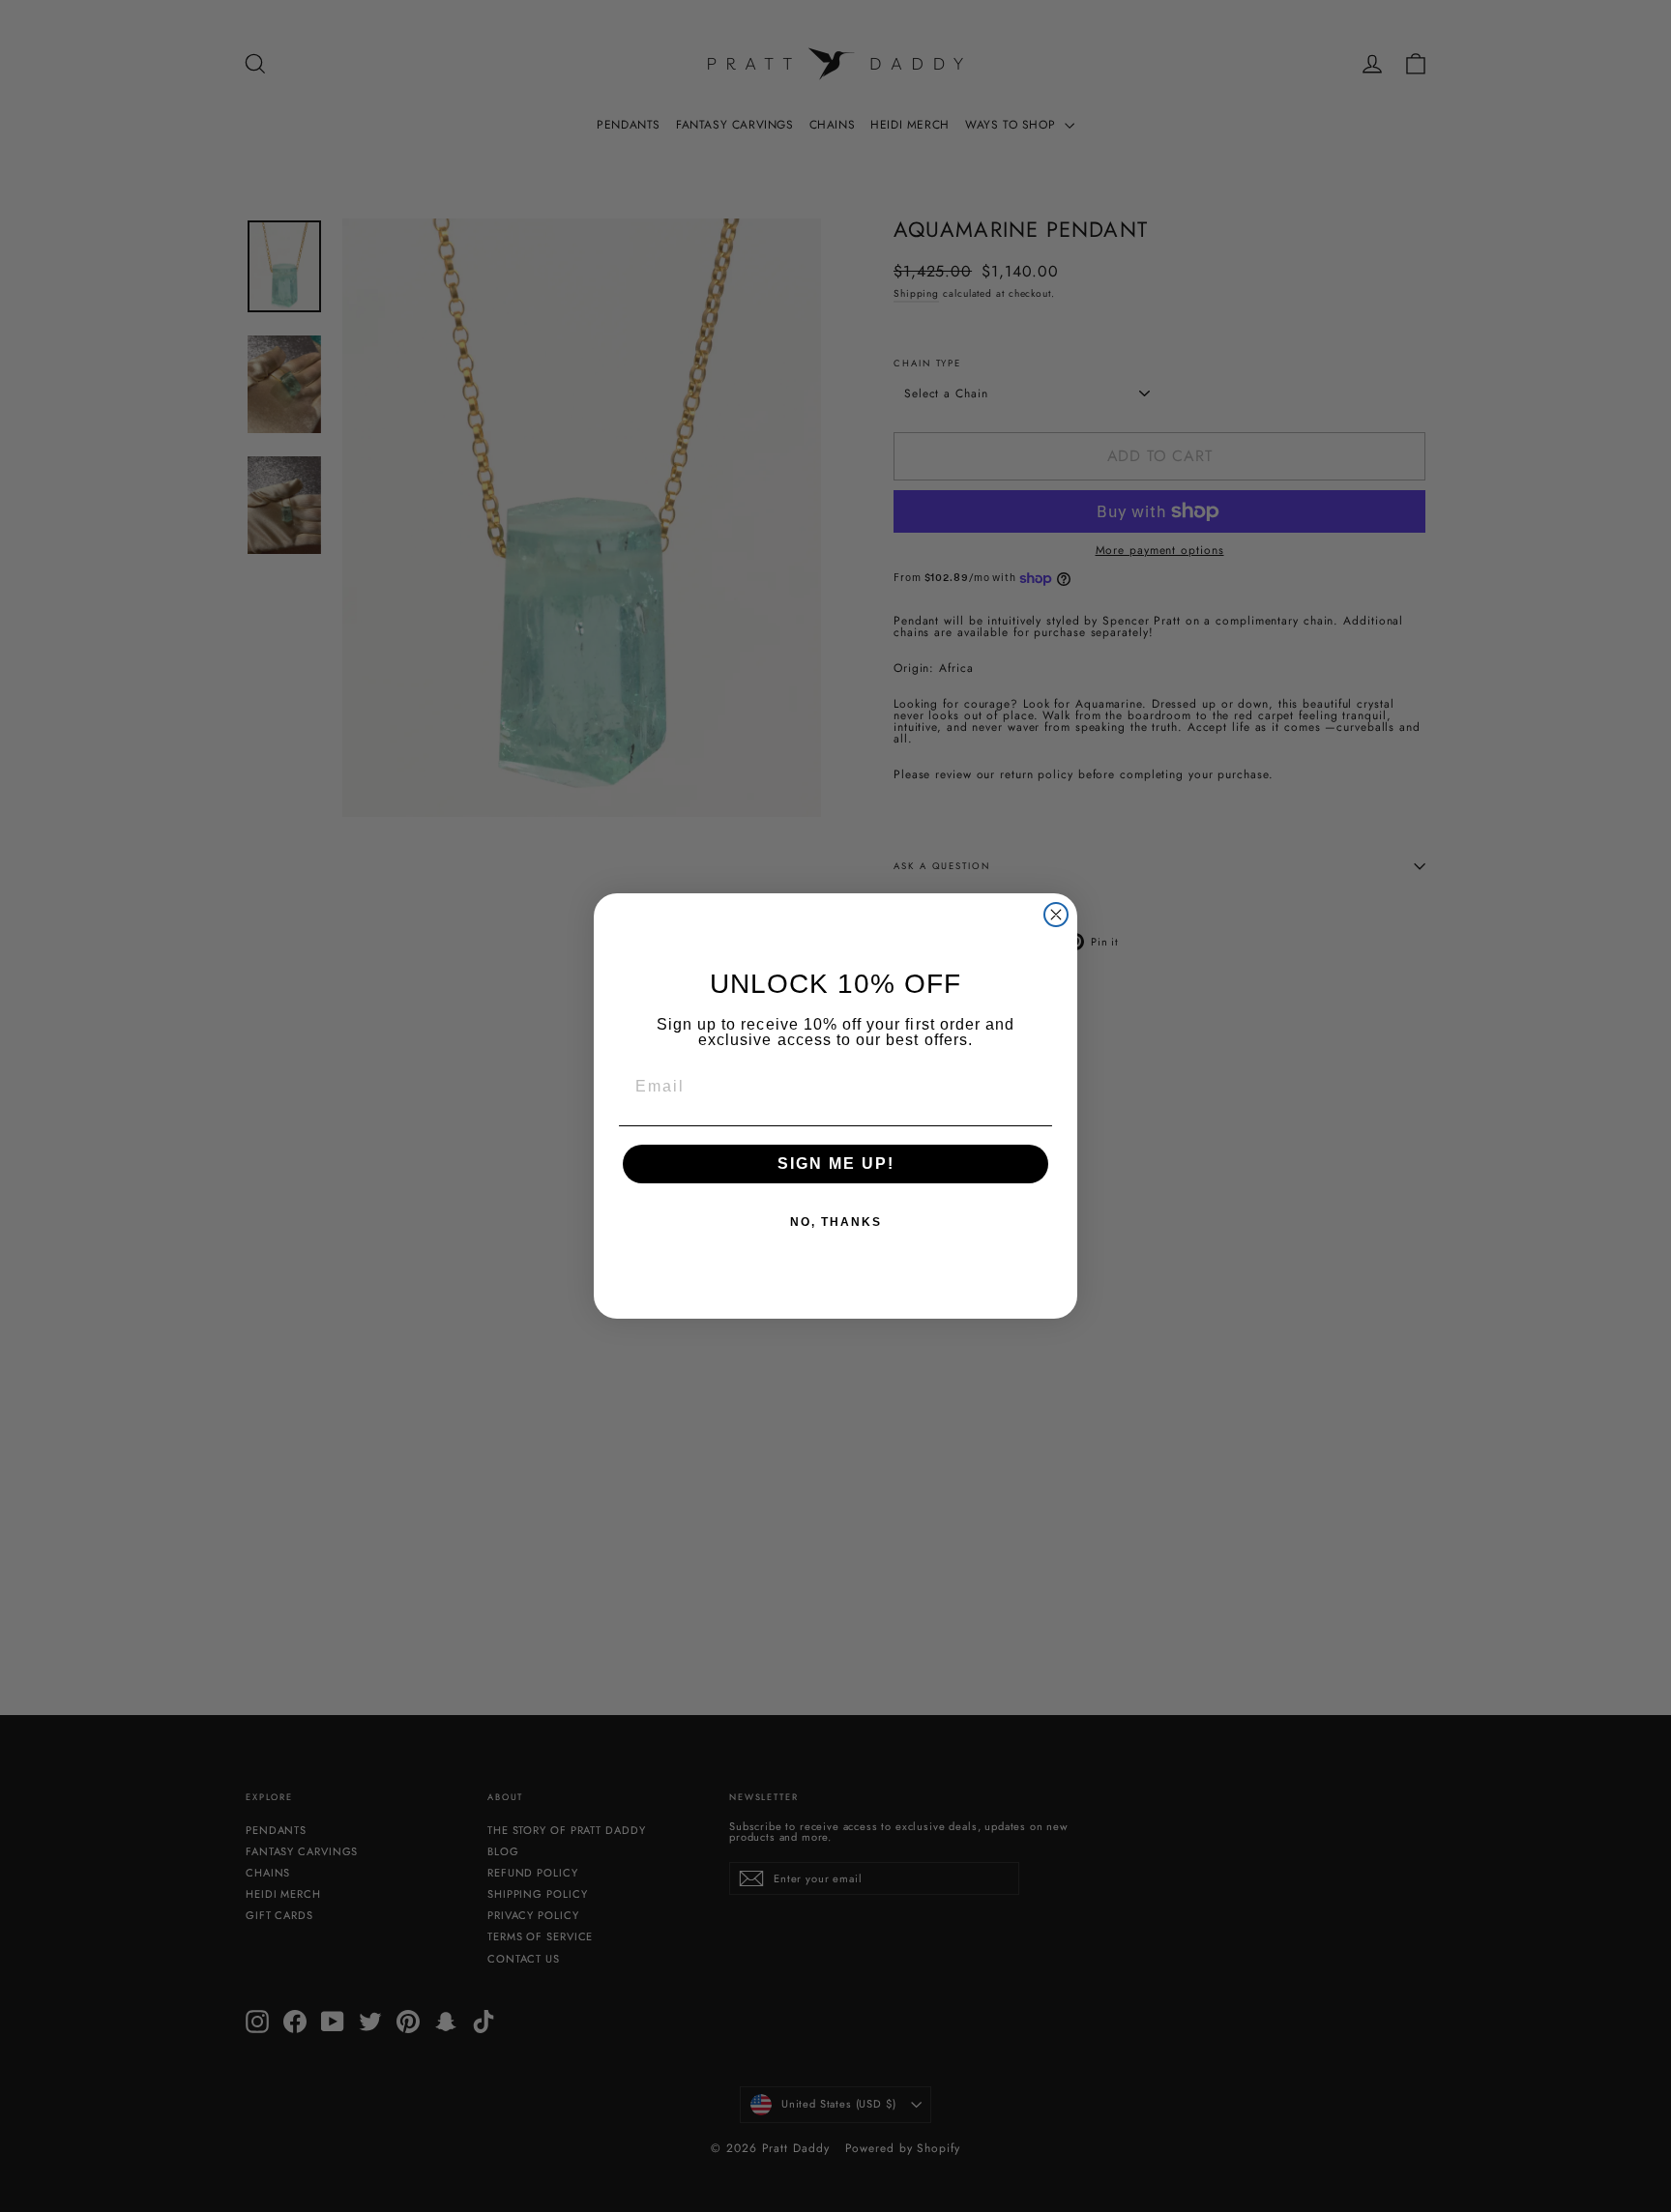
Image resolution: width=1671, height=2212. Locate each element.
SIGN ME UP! (836, 1164)
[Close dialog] (1056, 915)
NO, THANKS (836, 1222)
